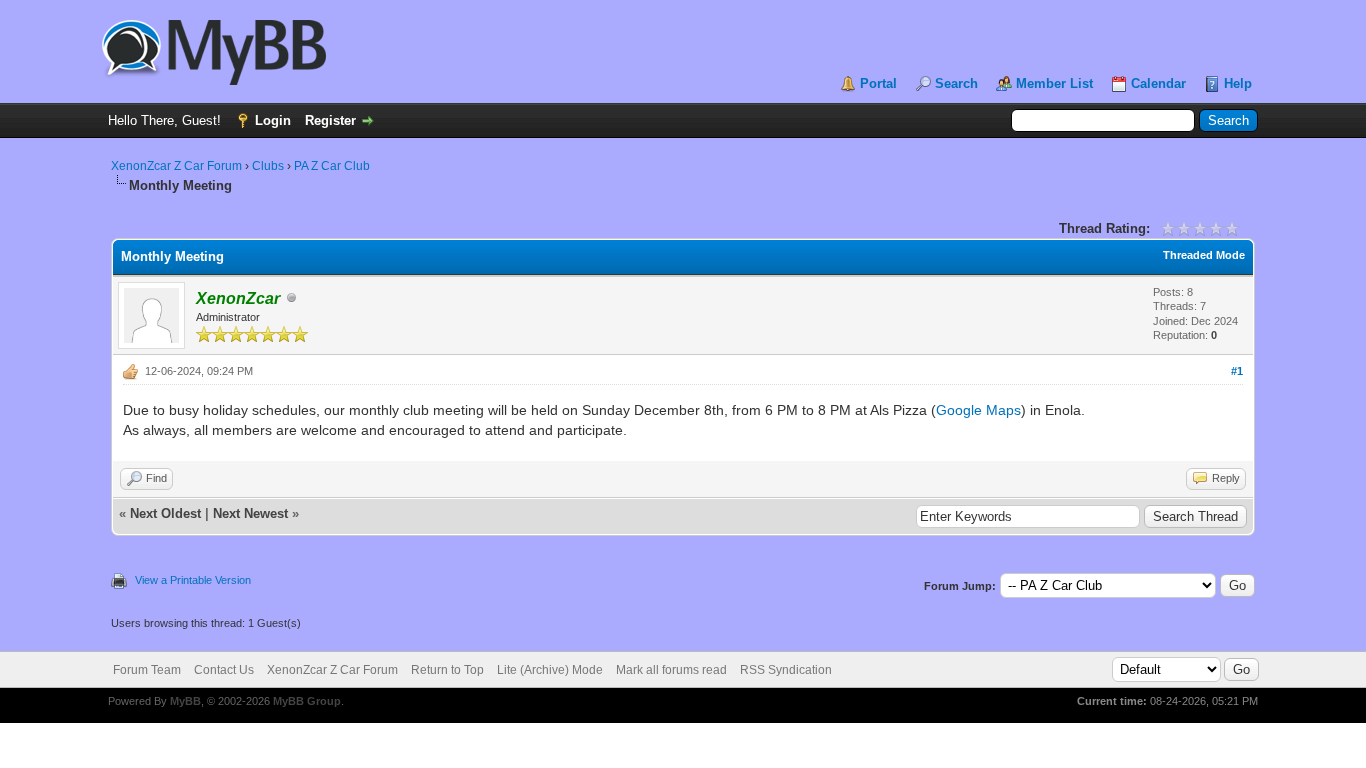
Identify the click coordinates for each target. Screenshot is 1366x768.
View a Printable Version (193, 580)
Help (1238, 83)
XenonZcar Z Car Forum (176, 166)
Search (956, 83)
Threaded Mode (1204, 255)
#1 (1237, 371)
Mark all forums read (671, 670)
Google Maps (978, 410)
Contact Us (224, 670)
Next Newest (250, 513)
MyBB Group (307, 701)
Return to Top (447, 670)
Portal (878, 83)
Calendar (1158, 83)
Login (273, 120)
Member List (1054, 83)
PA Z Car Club (332, 166)
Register (330, 120)
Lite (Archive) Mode (550, 670)
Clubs (268, 166)
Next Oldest (165, 513)
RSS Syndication (786, 670)
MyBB (185, 701)
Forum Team (147, 670)
